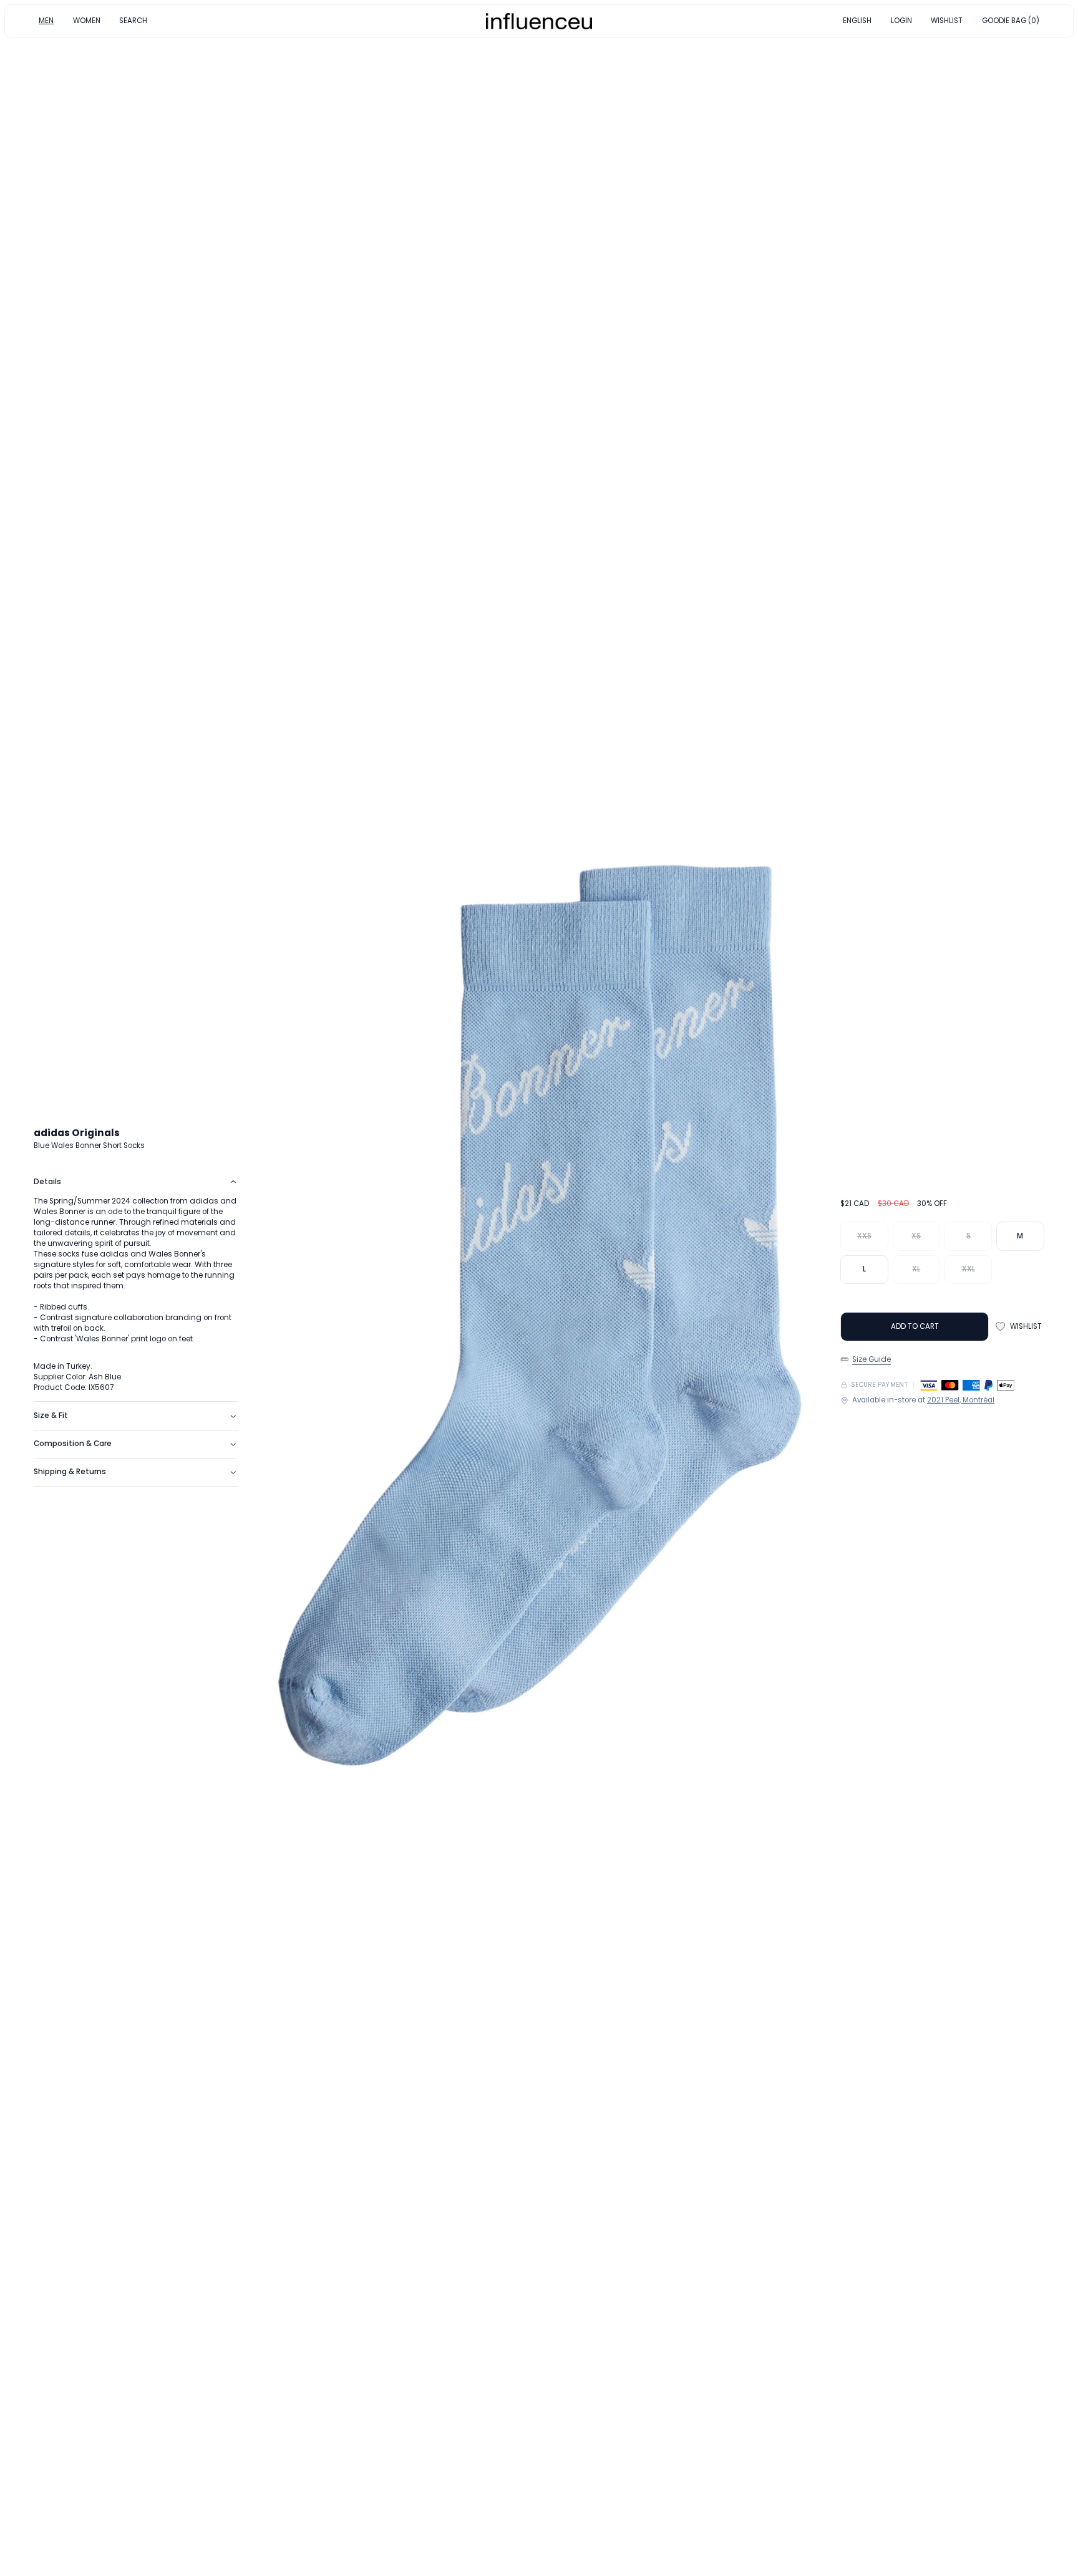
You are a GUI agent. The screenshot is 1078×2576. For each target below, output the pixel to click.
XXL (969, 1269)
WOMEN (87, 21)
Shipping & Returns (70, 1472)
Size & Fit (51, 1416)
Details (47, 1182)
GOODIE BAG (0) (1011, 21)
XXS (864, 1236)
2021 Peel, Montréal (961, 1400)
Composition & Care (73, 1444)
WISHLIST (947, 21)
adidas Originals (77, 1133)
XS (916, 1236)
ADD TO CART (915, 1326)
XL (916, 1269)
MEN (46, 21)
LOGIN (901, 21)
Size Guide (872, 1359)
